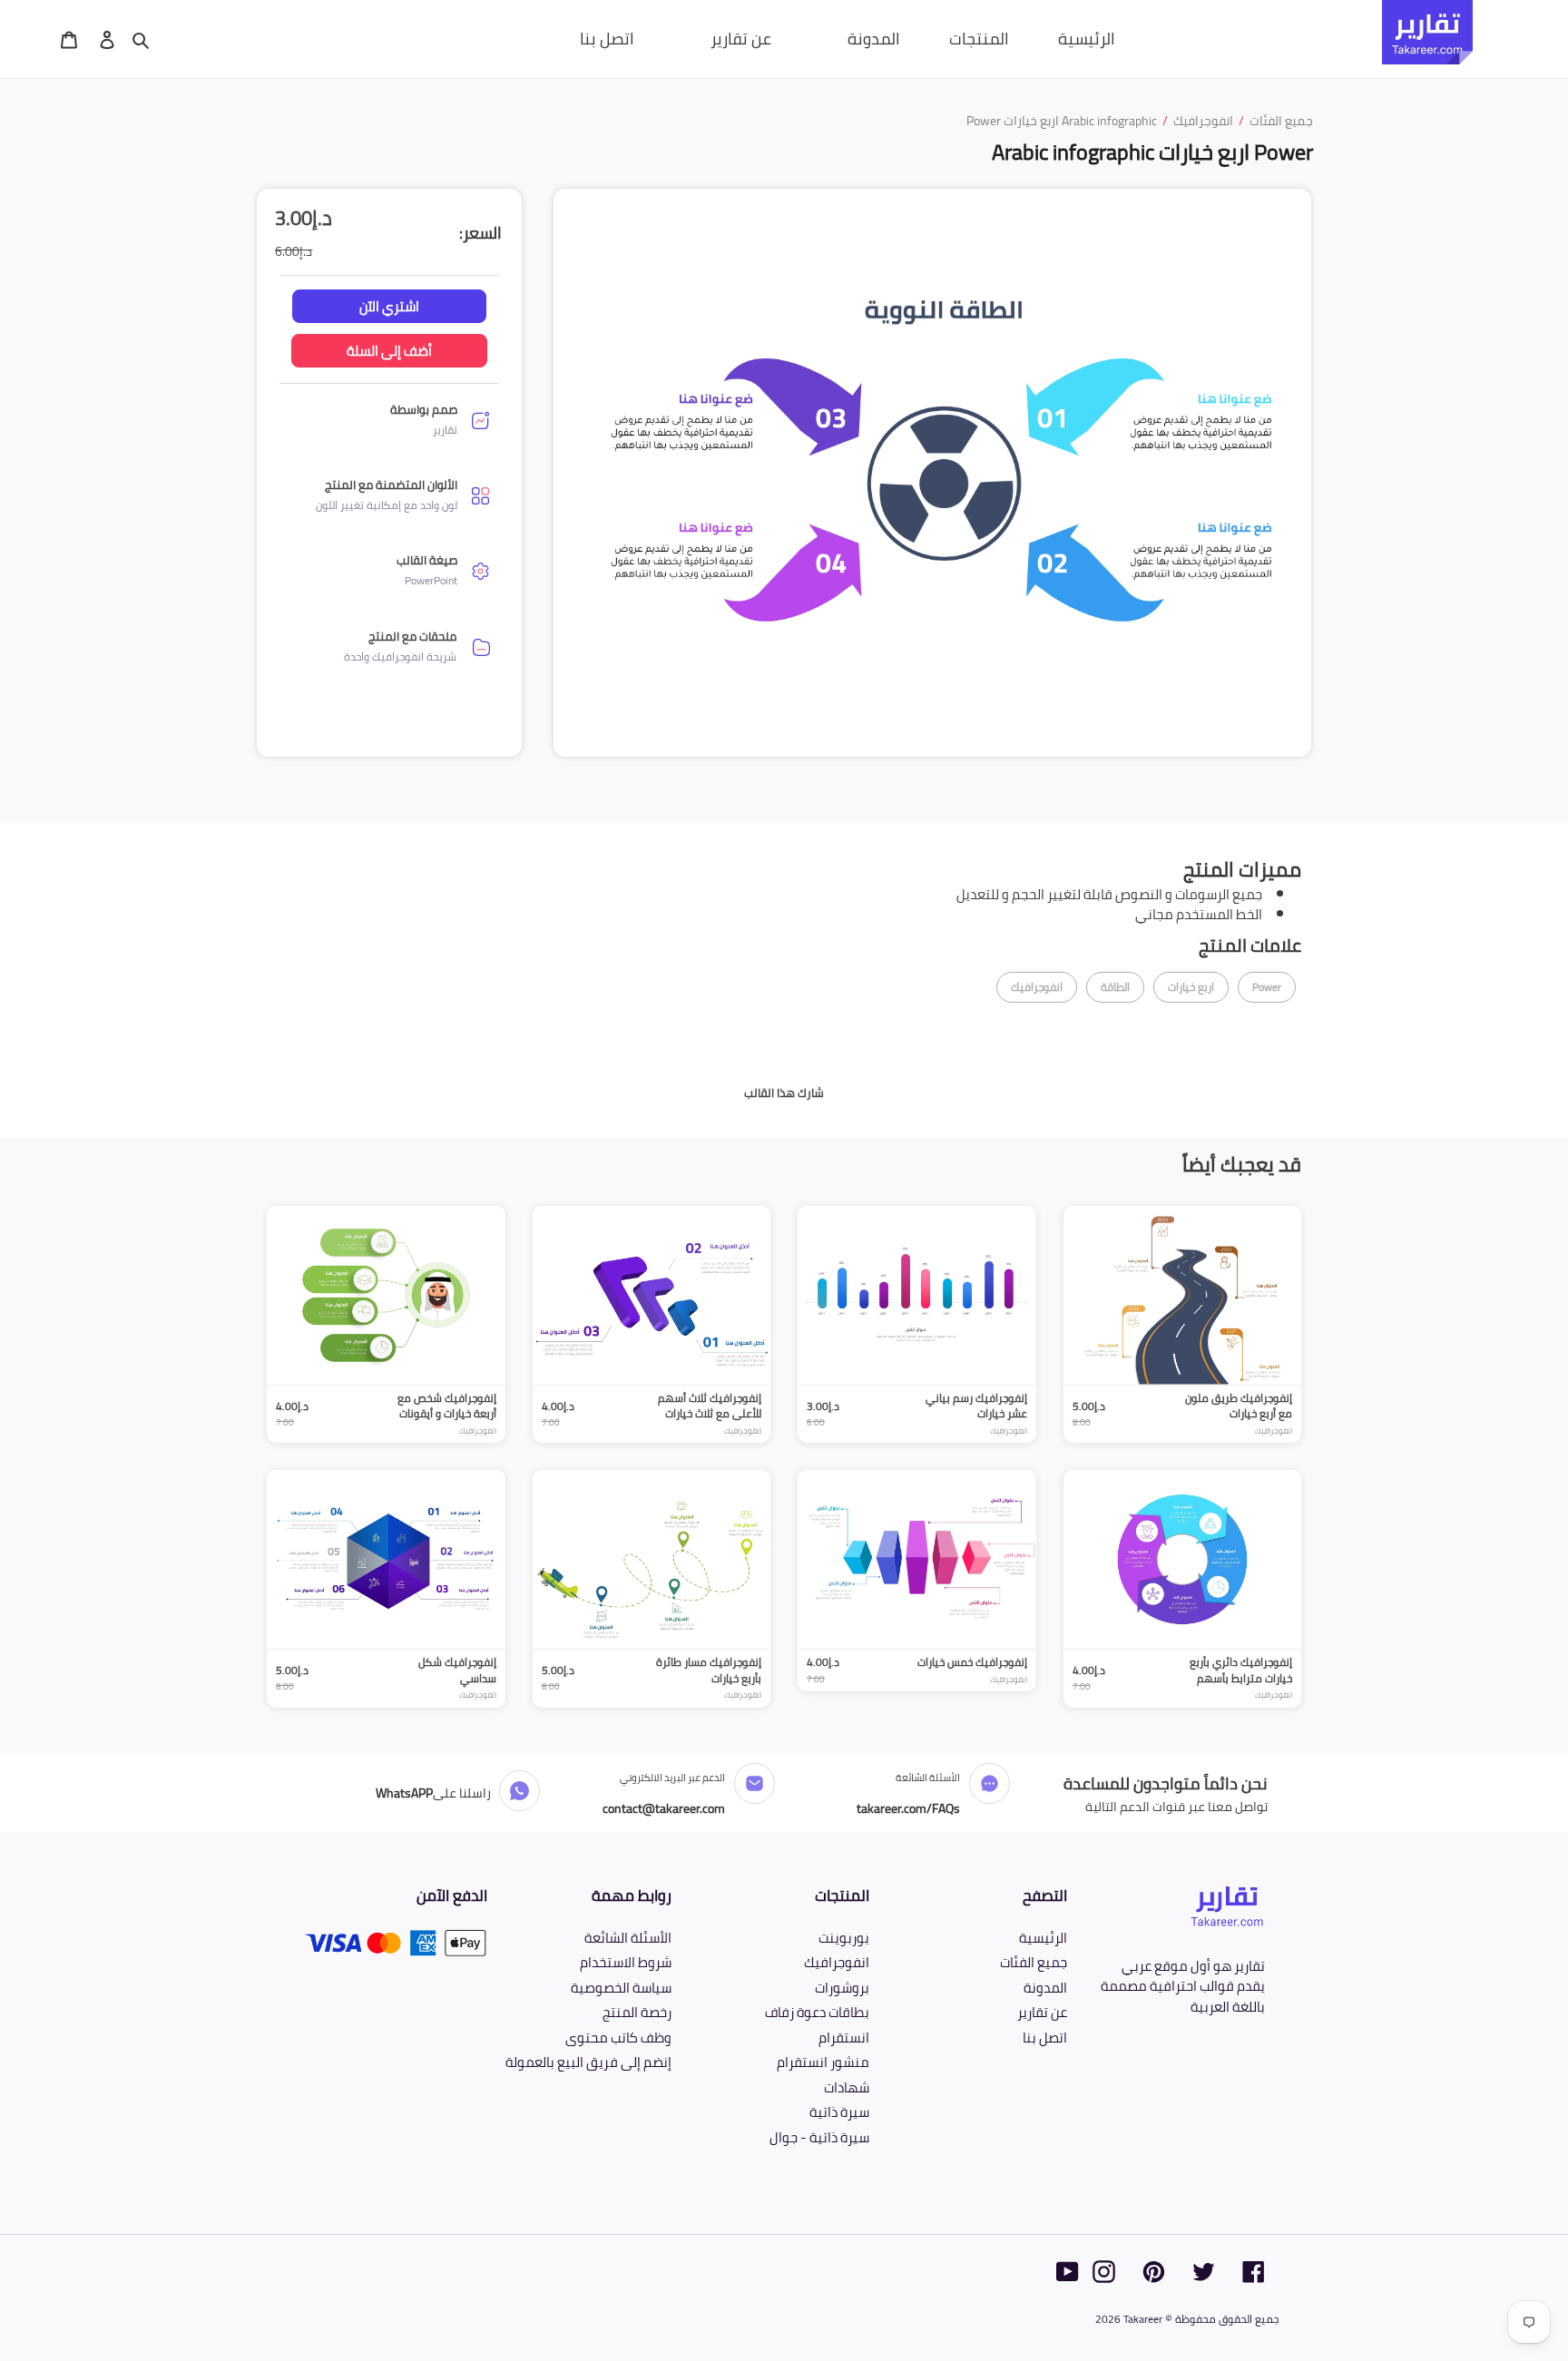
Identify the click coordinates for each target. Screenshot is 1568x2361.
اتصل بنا (1045, 2038)
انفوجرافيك (837, 1962)
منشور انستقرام (823, 2062)
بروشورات (842, 1988)
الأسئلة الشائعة (628, 1938)
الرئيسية (1043, 1938)
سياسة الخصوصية (621, 1988)
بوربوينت (844, 1938)
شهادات (847, 2087)
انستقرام (844, 2038)
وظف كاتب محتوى (618, 2038)
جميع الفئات (1034, 1962)
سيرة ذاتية (839, 2112)
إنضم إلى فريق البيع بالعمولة (588, 2062)
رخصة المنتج (637, 2012)
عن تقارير (1042, 2012)
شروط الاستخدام (626, 1962)
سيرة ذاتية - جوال (819, 2137)
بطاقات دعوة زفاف (817, 2012)
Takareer (1143, 2319)
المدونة (1045, 1988)
